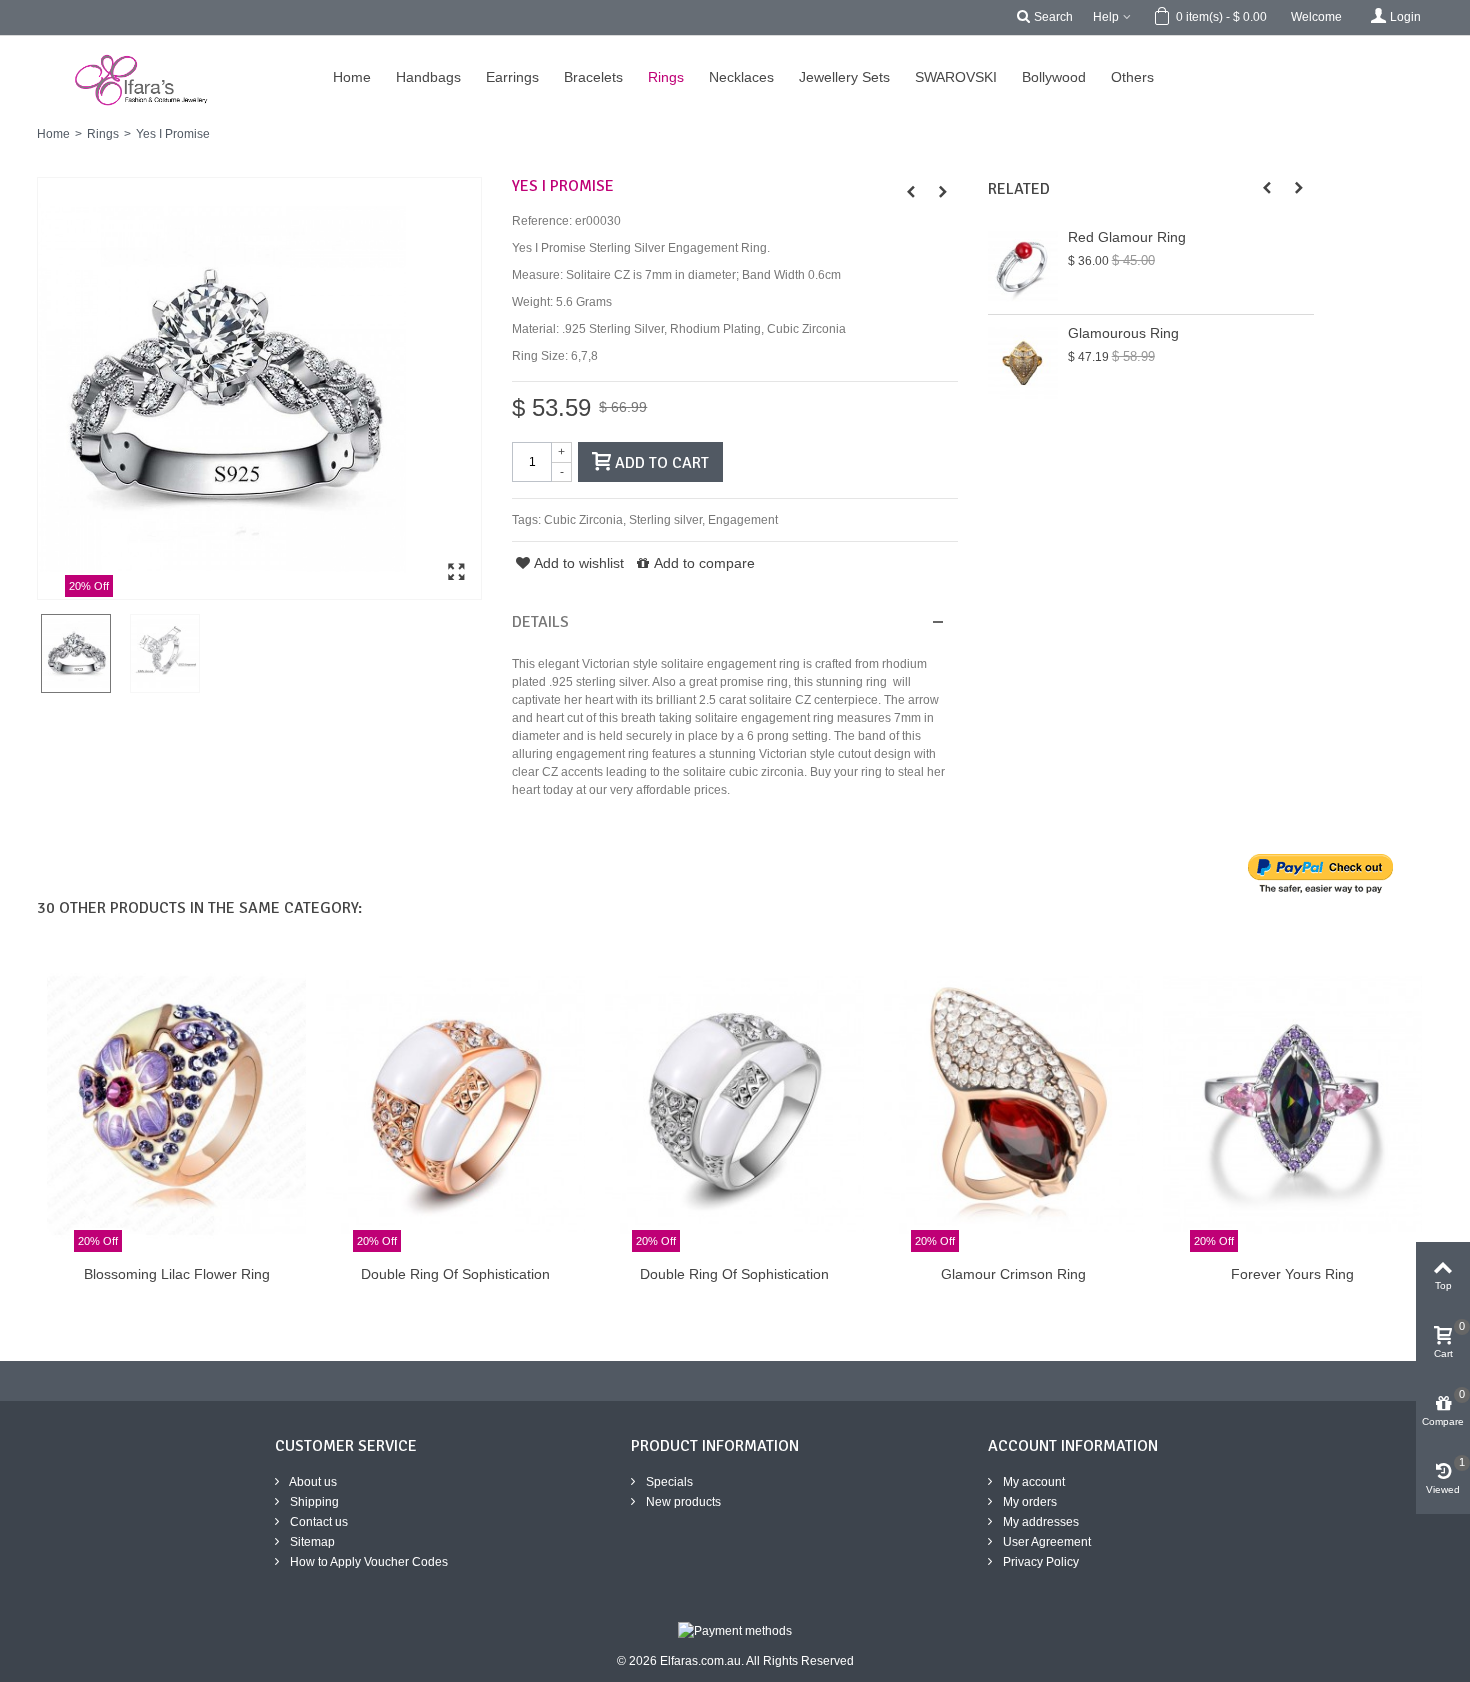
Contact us (317, 1522)
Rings (103, 134)
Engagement (743, 520)
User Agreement (1045, 1542)
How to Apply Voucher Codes (367, 1562)
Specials (668, 1482)
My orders (1028, 1502)
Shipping (313, 1502)
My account (1032, 1482)
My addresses (1039, 1522)
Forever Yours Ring (1292, 1274)
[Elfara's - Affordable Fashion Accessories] (27, 45)
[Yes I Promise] (259, 388)
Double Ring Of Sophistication (455, 1274)
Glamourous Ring (1123, 333)
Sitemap (311, 1542)
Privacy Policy (1039, 1562)
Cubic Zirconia (583, 520)
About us (312, 1482)
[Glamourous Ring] (1023, 362)
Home (53, 134)
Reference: (542, 221)
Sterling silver (665, 520)
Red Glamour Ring (1127, 237)
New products (682, 1502)
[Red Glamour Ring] (1023, 266)
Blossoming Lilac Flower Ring (177, 1274)
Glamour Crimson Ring (1013, 1274)
